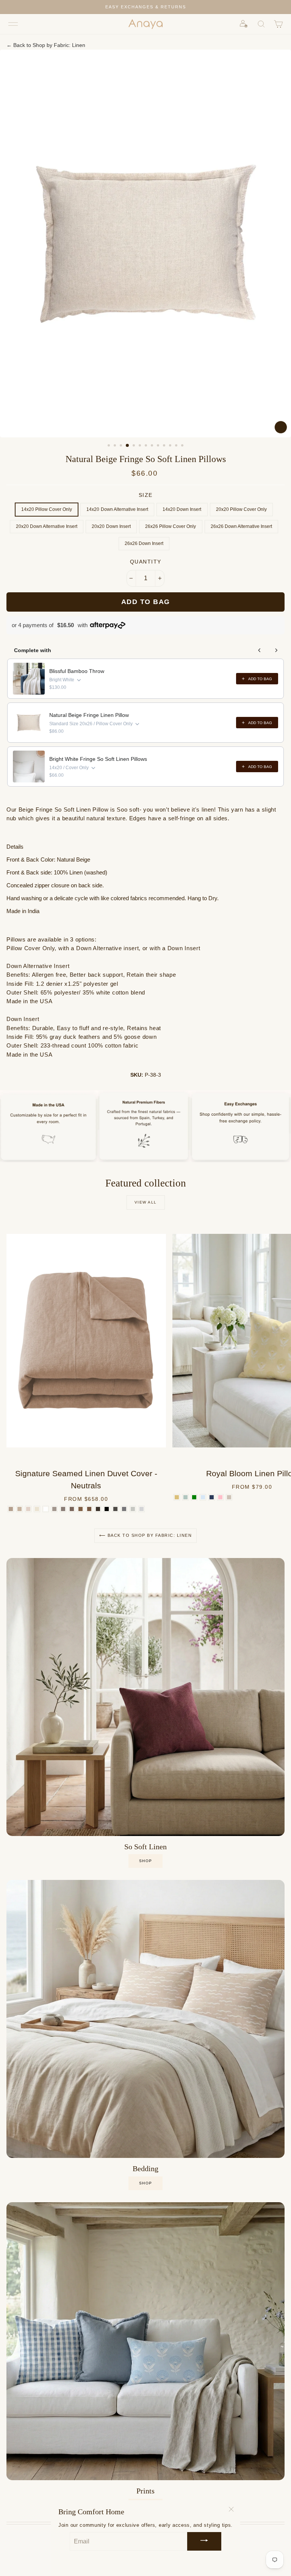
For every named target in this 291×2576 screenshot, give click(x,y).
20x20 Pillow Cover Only (242, 509)
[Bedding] (145, 2019)
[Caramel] (89, 1509)
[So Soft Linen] (145, 1697)
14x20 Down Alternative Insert (117, 509)
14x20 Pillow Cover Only (47, 509)
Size (146, 495)
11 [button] (171, 446)
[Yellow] (177, 1497)
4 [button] (128, 446)
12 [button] (177, 446)
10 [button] (165, 446)
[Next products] (276, 650)
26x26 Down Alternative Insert (242, 526)
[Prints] (145, 2341)
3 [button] (122, 446)
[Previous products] (260, 650)
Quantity (146, 562)
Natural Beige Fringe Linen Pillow (89, 715)
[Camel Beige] (11, 1509)
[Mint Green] (185, 1497)
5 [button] (135, 446)
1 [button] (110, 446)
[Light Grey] (142, 1509)
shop (146, 1861)
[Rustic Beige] (54, 1509)
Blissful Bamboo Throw (77, 671)
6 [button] (141, 446)
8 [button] (153, 446)
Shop (146, 2183)
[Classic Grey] (124, 1509)
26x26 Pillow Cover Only (171, 526)
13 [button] (183, 446)
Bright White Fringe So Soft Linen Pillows (98, 759)
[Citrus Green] (194, 1497)
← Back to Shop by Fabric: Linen (46, 45)
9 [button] (159, 446)
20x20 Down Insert (111, 526)
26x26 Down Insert (144, 543)
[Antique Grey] (115, 1509)
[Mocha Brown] (72, 1509)
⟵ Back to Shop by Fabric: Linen (146, 1535)
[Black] (107, 1509)
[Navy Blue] (212, 1497)
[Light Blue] (203, 1497)
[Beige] (229, 1497)
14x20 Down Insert (182, 509)
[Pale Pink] (220, 1497)
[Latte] (81, 1509)
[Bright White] (46, 1509)
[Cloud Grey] (133, 1509)
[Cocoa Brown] (98, 1509)
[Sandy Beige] (28, 1509)
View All (146, 1202)
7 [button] (147, 446)
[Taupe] (63, 1509)
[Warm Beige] (20, 1509)
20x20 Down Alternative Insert (47, 526)
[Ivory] (37, 1509)
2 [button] (116, 446)
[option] (145, 7)
